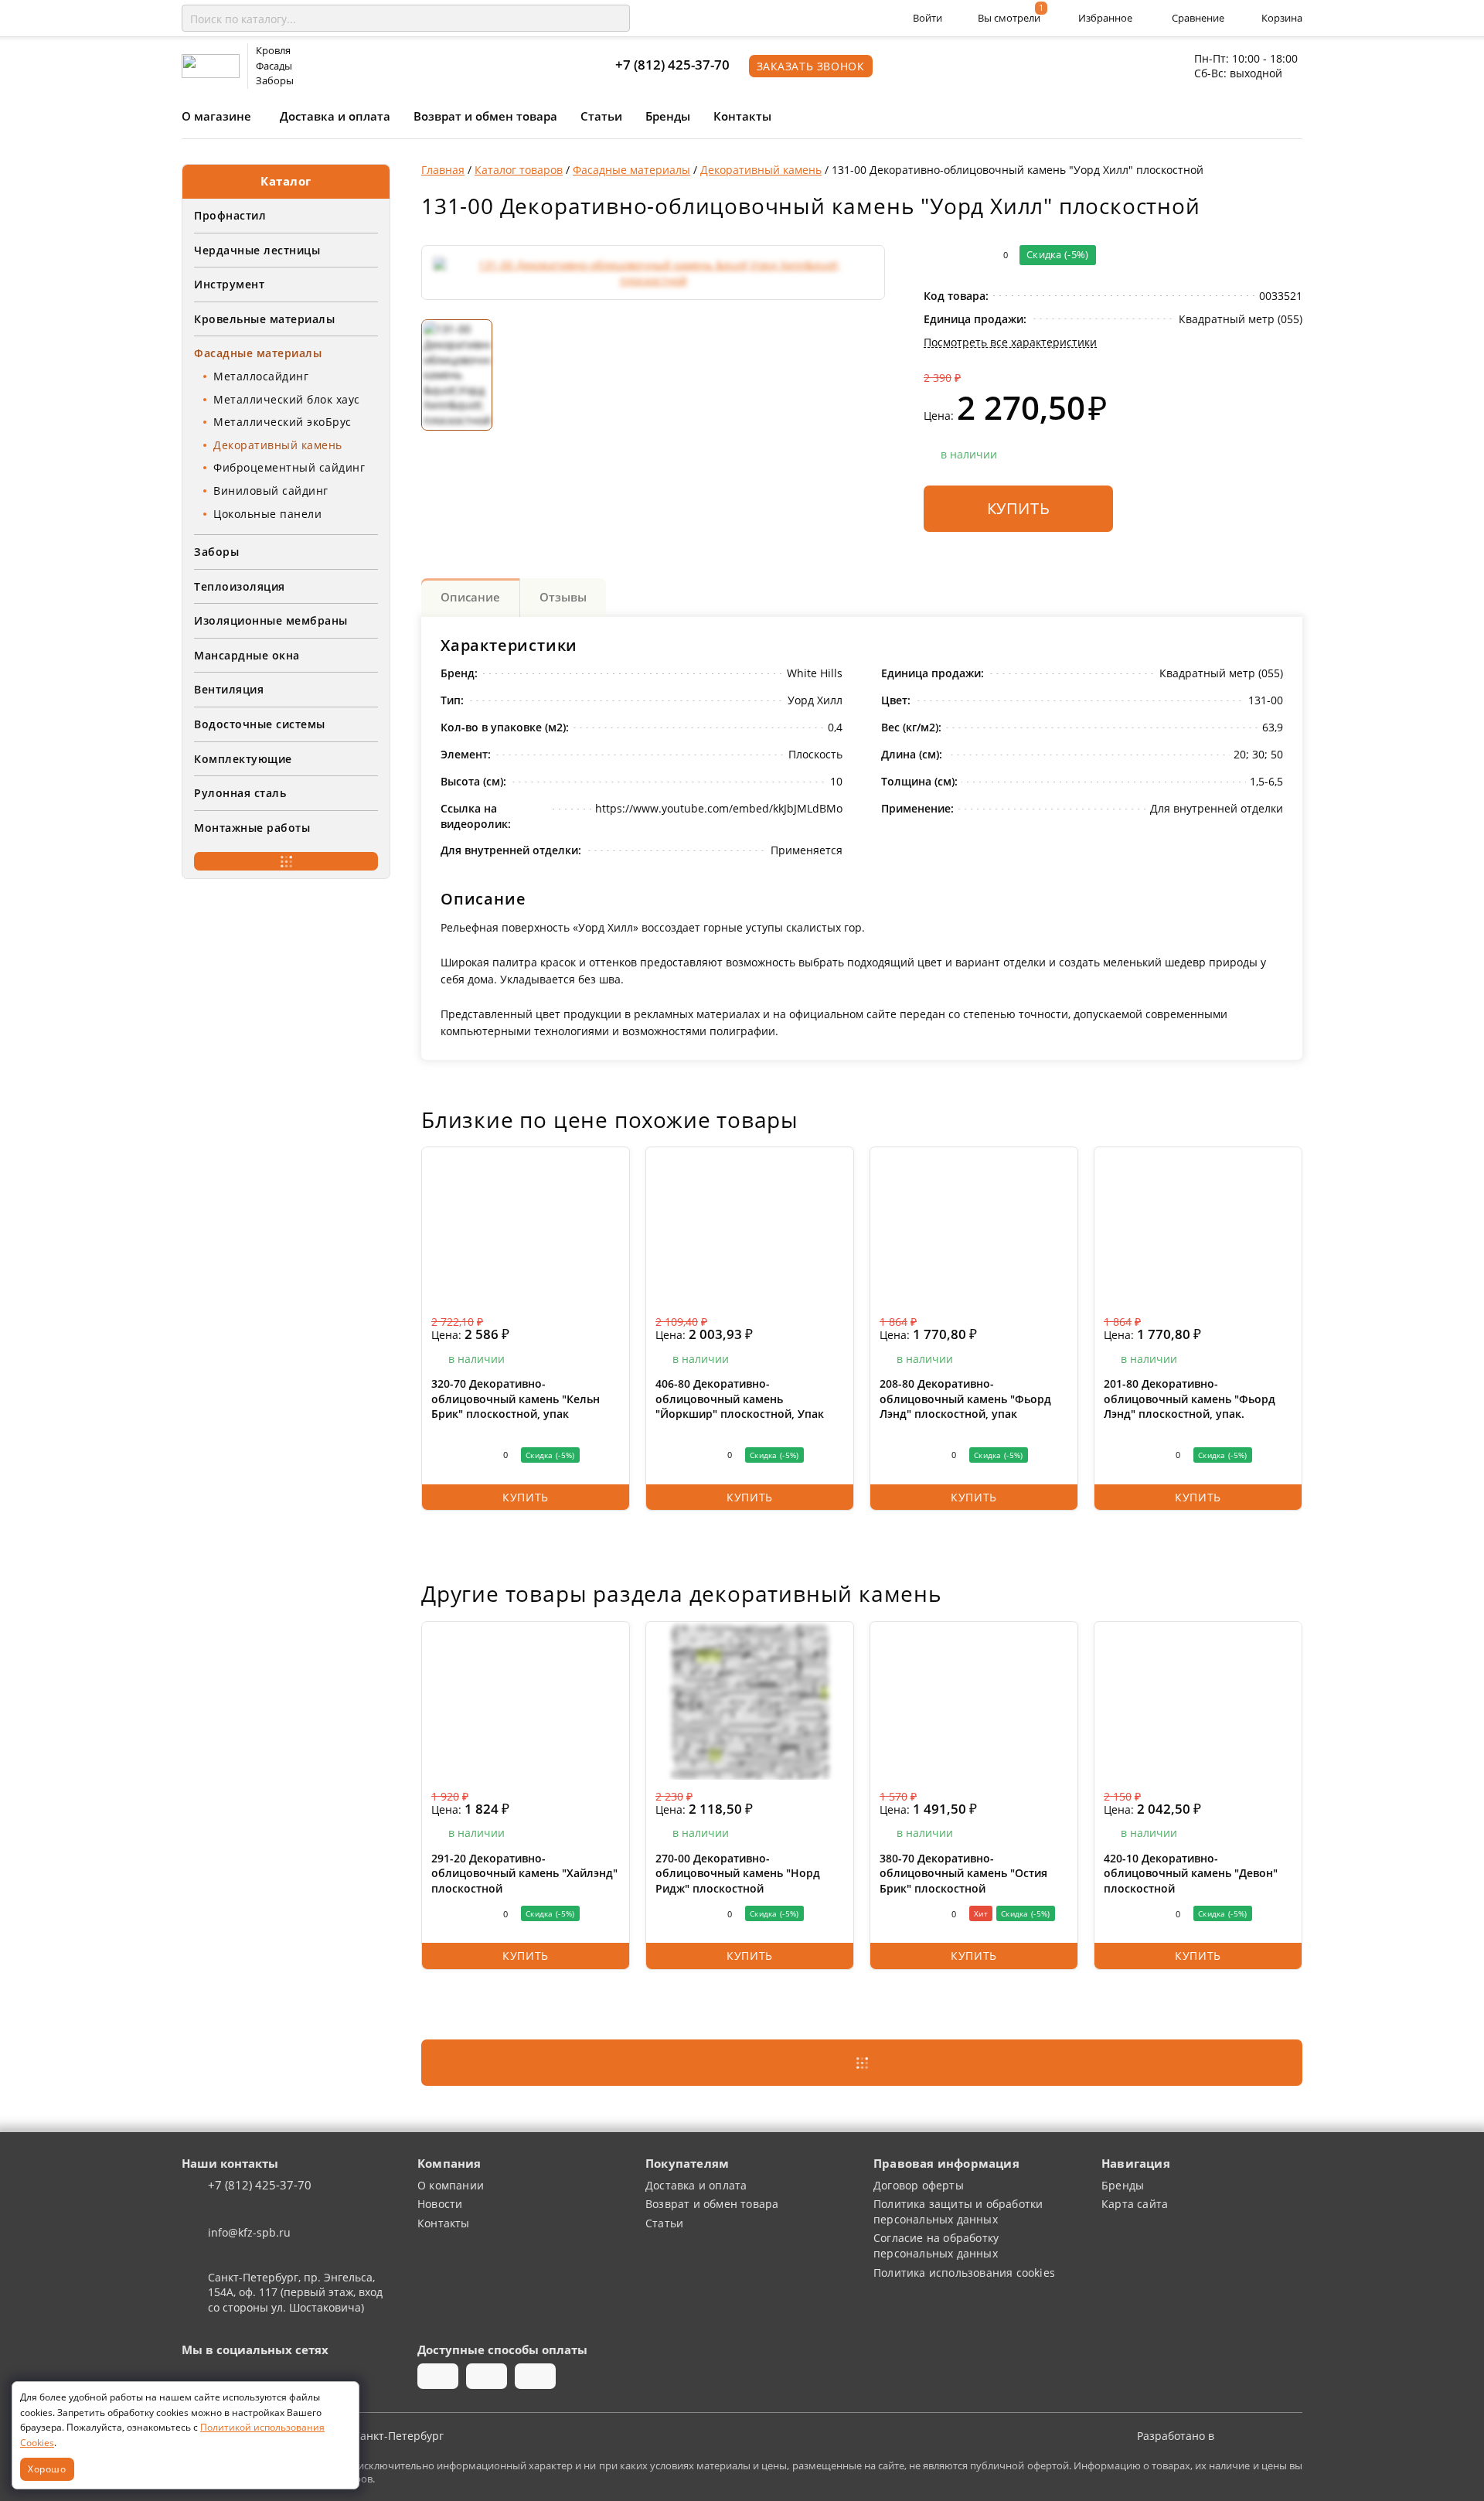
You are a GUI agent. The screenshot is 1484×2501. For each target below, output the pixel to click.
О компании (451, 2185)
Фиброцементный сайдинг (289, 467)
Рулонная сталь (240, 793)
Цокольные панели (267, 514)
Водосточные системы (260, 724)
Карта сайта (1135, 2204)
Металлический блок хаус (287, 399)
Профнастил (230, 215)
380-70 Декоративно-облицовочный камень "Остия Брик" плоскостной (963, 1873)
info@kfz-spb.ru (249, 2232)
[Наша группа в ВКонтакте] (195, 2377)
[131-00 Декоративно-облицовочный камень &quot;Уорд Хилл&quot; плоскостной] (653, 273)
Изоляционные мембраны (271, 620)
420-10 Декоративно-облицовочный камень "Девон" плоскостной (1191, 1873)
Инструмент (229, 284)
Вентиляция (229, 689)
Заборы (216, 552)
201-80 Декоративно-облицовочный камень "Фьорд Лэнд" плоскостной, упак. (1190, 1399)
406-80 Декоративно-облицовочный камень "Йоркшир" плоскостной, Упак (740, 1399)
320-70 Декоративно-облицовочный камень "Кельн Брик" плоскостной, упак (516, 1399)
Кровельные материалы (264, 319)
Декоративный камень (278, 445)
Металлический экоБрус (283, 422)
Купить (1019, 508)
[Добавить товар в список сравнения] (934, 255)
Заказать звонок (811, 66)
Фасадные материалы (258, 353)
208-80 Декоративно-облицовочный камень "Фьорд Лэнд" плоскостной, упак (965, 1399)
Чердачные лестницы (257, 250)
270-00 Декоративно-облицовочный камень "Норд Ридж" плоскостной (738, 1873)
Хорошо (47, 2469)
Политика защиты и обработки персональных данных (958, 2211)
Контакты (742, 116)
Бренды (668, 116)
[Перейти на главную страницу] (211, 65)
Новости (440, 2204)
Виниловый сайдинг (271, 491)
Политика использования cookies (964, 2273)
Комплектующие (243, 759)
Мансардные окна (247, 655)
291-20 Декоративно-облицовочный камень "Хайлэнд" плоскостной (524, 1873)
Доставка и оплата (335, 116)
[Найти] (615, 19)
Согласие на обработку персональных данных (936, 2245)
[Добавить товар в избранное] (965, 255)
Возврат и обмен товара (485, 116)
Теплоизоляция (240, 586)
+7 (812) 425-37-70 (672, 65)
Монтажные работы (252, 828)
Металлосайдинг (261, 376)
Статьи (601, 116)
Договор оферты (919, 2185)
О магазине (216, 116)
